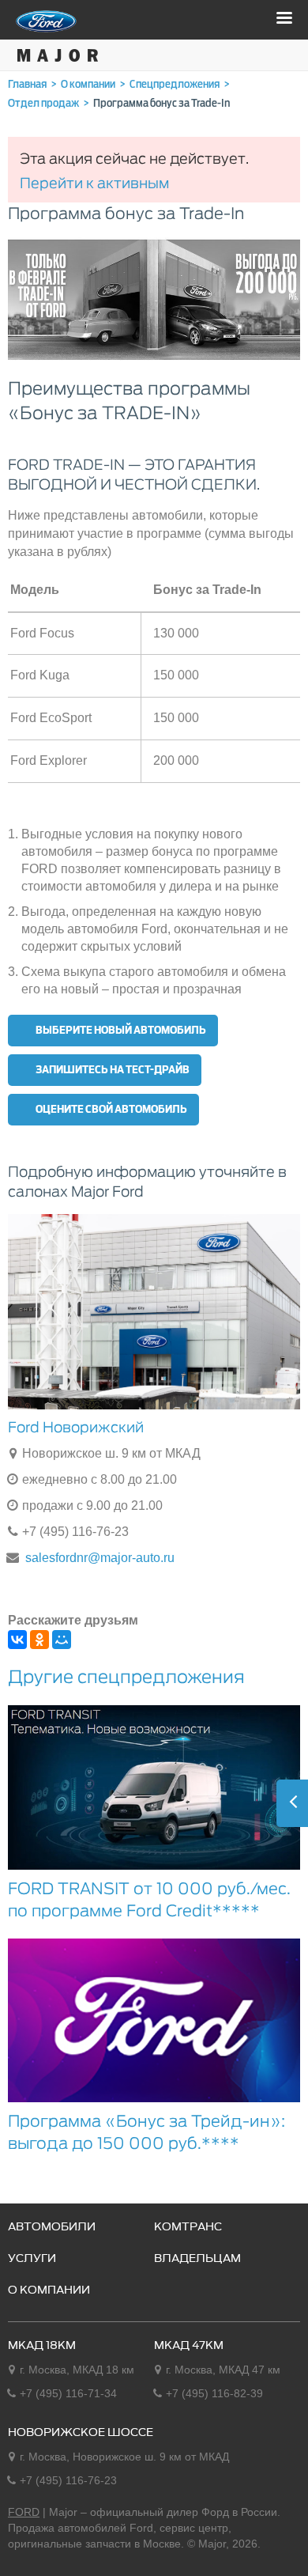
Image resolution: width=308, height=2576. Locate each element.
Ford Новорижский (76, 1427)
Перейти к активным (94, 183)
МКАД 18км (42, 2346)
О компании (49, 2290)
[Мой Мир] (62, 1640)
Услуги (32, 2259)
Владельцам (197, 2259)
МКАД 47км (189, 2346)
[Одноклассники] (39, 1640)
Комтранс (188, 2227)
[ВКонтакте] (17, 1640)
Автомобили (52, 2227)
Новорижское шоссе (81, 2433)
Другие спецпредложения (126, 1677)
